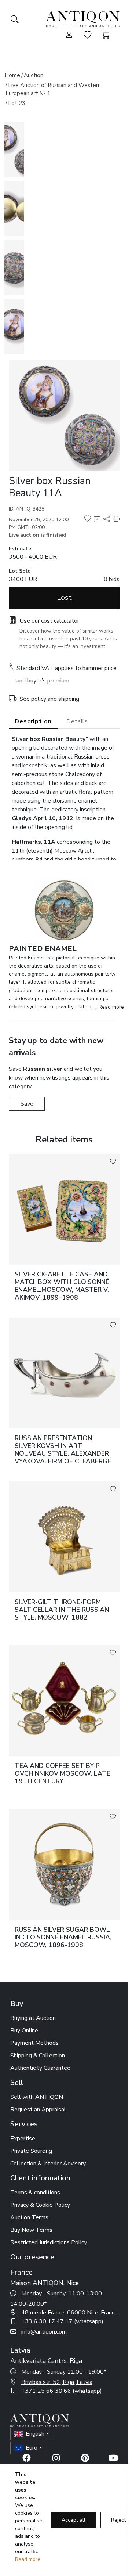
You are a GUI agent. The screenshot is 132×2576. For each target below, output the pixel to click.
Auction (34, 75)
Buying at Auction (33, 2018)
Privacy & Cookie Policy (40, 2205)
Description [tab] (33, 721)
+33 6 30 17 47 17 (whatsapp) (62, 2321)
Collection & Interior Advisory (48, 2164)
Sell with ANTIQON (37, 2097)
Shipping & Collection (38, 2056)
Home (12, 75)
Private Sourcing (31, 2151)
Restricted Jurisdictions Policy (49, 2242)
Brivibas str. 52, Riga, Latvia (57, 2382)
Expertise (23, 2139)
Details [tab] (77, 721)
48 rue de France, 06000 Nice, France (69, 2313)
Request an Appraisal (38, 2110)
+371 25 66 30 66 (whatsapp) (62, 2391)
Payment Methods (34, 2043)
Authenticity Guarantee (40, 2068)
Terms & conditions (35, 2193)
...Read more (110, 1007)
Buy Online (24, 2031)
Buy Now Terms (31, 2230)
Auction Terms (29, 2217)
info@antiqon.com (44, 2332)
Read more (28, 2559)
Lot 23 (17, 103)
